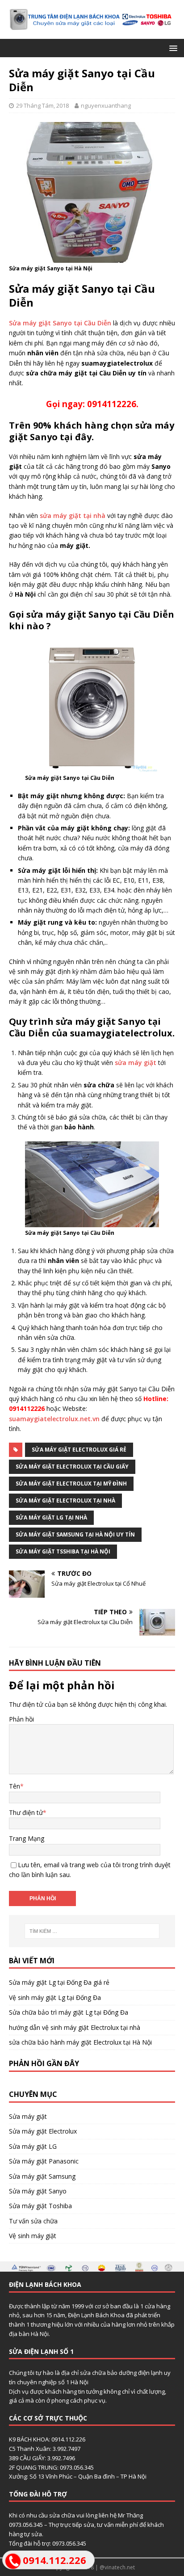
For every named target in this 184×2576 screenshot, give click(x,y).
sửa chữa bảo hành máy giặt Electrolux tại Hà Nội (80, 2042)
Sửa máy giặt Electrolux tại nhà (65, 1501)
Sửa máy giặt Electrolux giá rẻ (79, 1450)
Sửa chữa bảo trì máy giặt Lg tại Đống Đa (69, 2012)
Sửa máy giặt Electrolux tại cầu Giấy (72, 1467)
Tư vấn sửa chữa (33, 2221)
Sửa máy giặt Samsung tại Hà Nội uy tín (75, 1534)
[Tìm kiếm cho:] (92, 1931)
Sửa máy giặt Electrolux (43, 2131)
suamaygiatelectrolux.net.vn (54, 1419)
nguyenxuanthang (106, 105)
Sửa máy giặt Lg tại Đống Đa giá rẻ (59, 1982)
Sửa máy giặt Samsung (42, 2176)
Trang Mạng (27, 1838)
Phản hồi (21, 1719)
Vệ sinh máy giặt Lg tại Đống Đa (55, 1997)
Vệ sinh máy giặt (33, 2236)
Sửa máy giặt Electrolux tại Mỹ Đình (71, 1484)
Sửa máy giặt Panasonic (44, 2161)
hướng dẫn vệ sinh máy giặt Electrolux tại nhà (75, 2027)
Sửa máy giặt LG (33, 2146)
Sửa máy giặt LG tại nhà (51, 1517)
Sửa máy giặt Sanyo (38, 2191)
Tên (15, 1786)
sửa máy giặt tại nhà (73, 516)
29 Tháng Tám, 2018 (42, 105)
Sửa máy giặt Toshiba (40, 2206)
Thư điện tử (26, 1812)
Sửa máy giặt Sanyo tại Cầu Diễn (60, 323)
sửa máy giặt (136, 1063)
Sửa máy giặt (28, 2116)
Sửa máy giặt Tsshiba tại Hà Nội (63, 1551)
